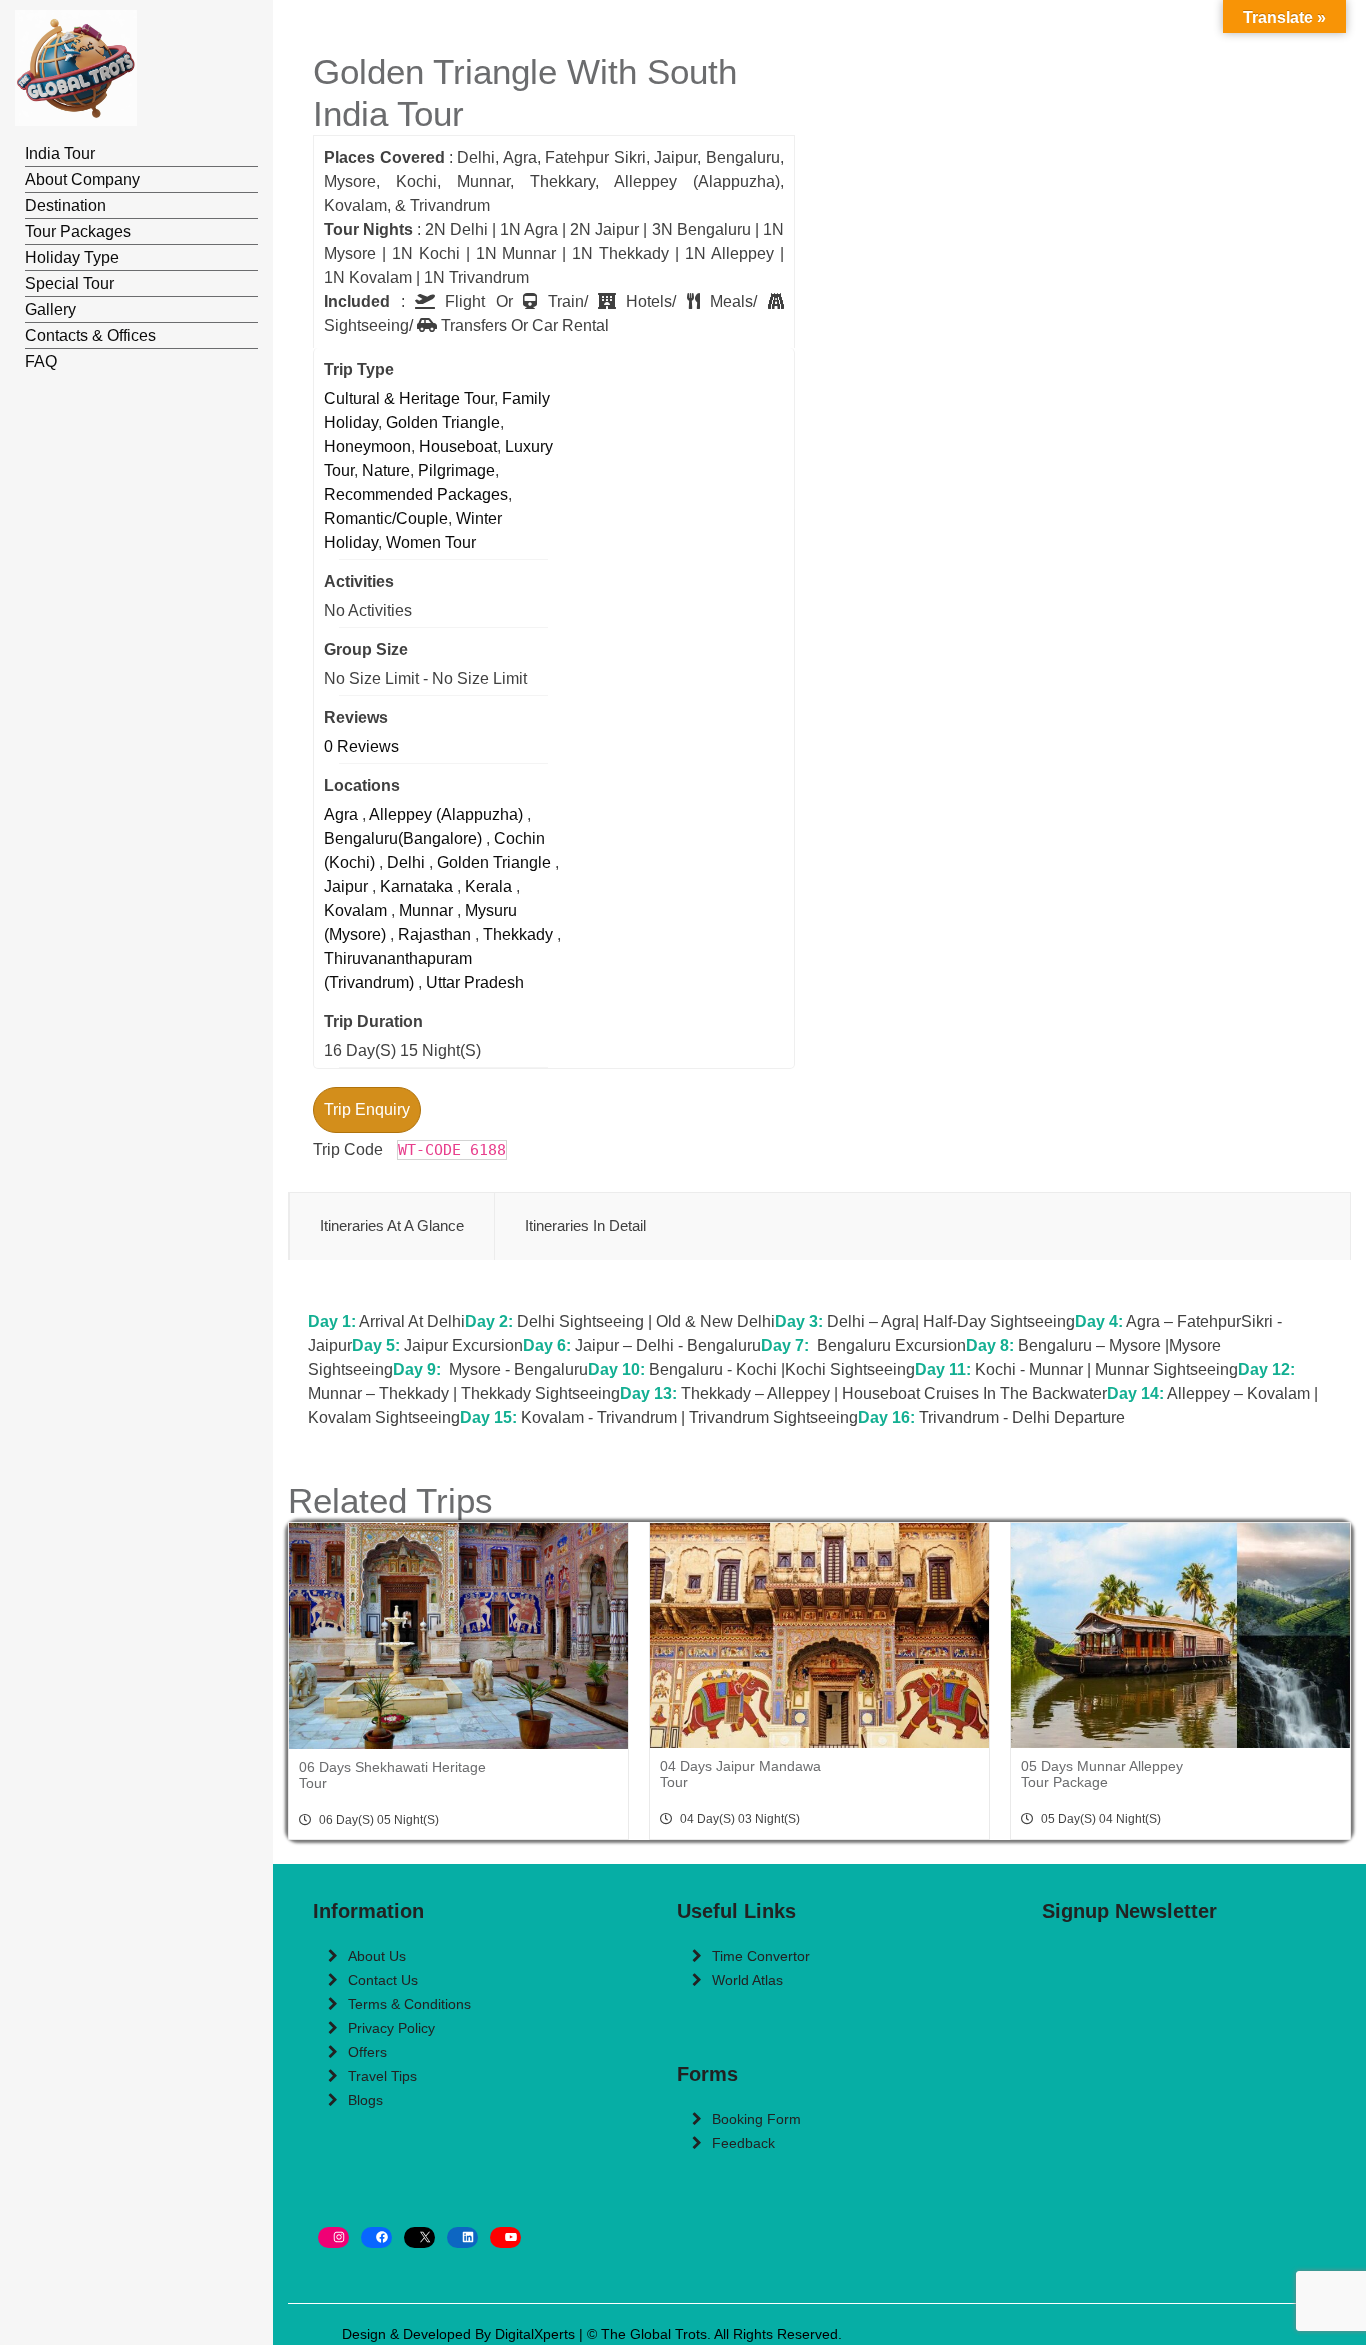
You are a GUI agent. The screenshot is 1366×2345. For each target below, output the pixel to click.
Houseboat (458, 446)
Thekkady (518, 934)
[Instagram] (333, 2237)
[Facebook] (376, 2237)
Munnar (426, 910)
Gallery (50, 309)
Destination (65, 205)
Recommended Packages (416, 494)
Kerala (488, 886)
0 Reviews (361, 746)
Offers (367, 2052)
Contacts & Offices (90, 335)
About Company (82, 179)
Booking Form (756, 2119)
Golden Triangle (443, 422)
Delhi (406, 862)
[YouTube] (505, 2237)
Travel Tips (382, 2076)
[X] (419, 2237)
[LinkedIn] (462, 2237)
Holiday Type (72, 257)
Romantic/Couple (386, 518)
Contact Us (383, 1980)
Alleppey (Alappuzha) (446, 814)
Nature (386, 470)
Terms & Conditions (409, 2004)
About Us (377, 1956)
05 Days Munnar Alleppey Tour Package (1102, 1774)
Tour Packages (78, 231)
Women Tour (431, 542)
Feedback (743, 2143)
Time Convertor (761, 1956)
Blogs (365, 2100)
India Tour (60, 153)
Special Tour (69, 283)
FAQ (41, 361)
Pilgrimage (456, 470)
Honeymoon (367, 446)
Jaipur (346, 886)
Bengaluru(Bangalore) (403, 838)
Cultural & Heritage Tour (409, 398)
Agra (341, 814)
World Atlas (747, 1980)
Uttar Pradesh (475, 982)
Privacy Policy (391, 2028)
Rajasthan (434, 934)
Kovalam (355, 910)
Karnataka (416, 886)
